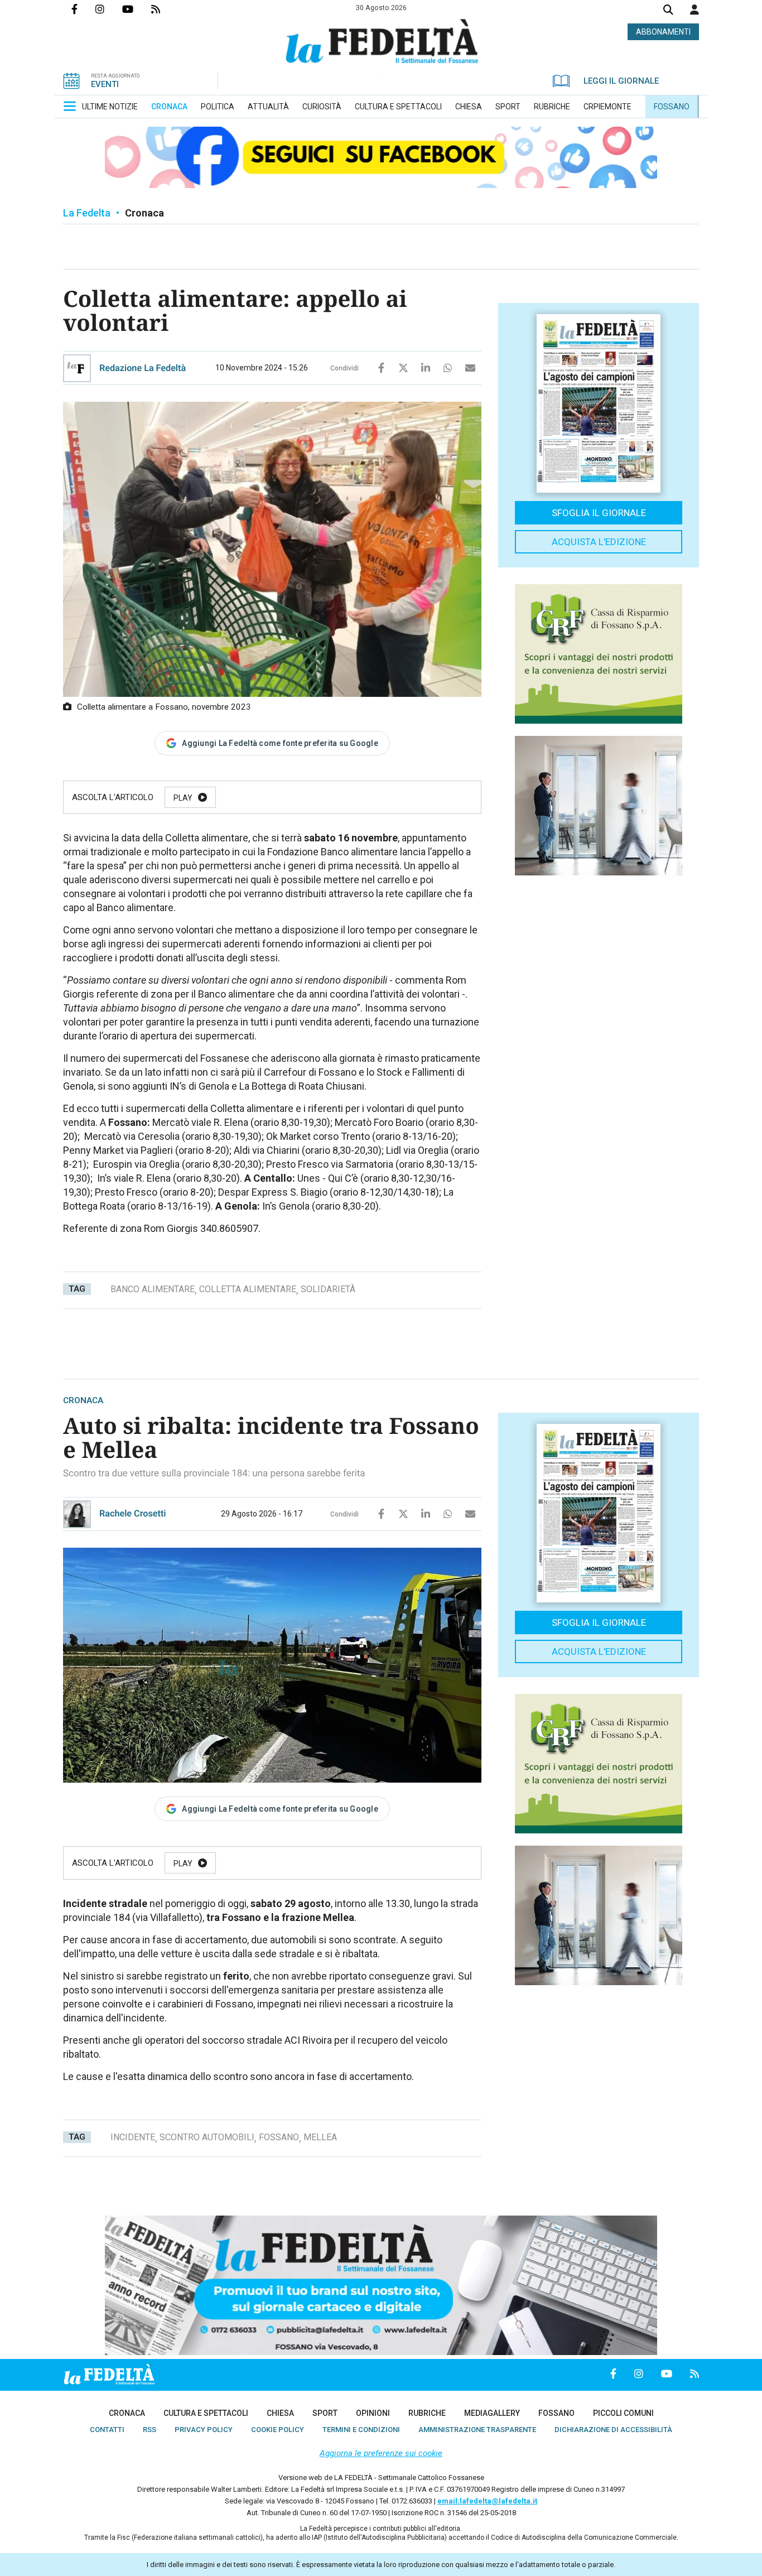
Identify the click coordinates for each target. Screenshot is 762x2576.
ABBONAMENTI (663, 32)
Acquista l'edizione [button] (599, 542)
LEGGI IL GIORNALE (621, 81)
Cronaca (144, 213)
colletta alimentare (248, 1289)
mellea (320, 2137)
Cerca (668, 11)
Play (183, 798)
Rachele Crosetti (133, 1513)
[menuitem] (110, 107)
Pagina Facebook (83, 9)
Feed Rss (165, 9)
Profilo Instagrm (109, 9)
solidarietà (328, 1289)
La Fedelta (87, 213)
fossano (279, 2137)
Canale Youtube (137, 9)
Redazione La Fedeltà (143, 368)
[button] (695, 9)
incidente (133, 2137)
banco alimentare (153, 1289)
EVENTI (105, 84)
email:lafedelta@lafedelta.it (487, 2501)
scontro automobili (207, 2137)
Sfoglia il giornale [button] (599, 513)
